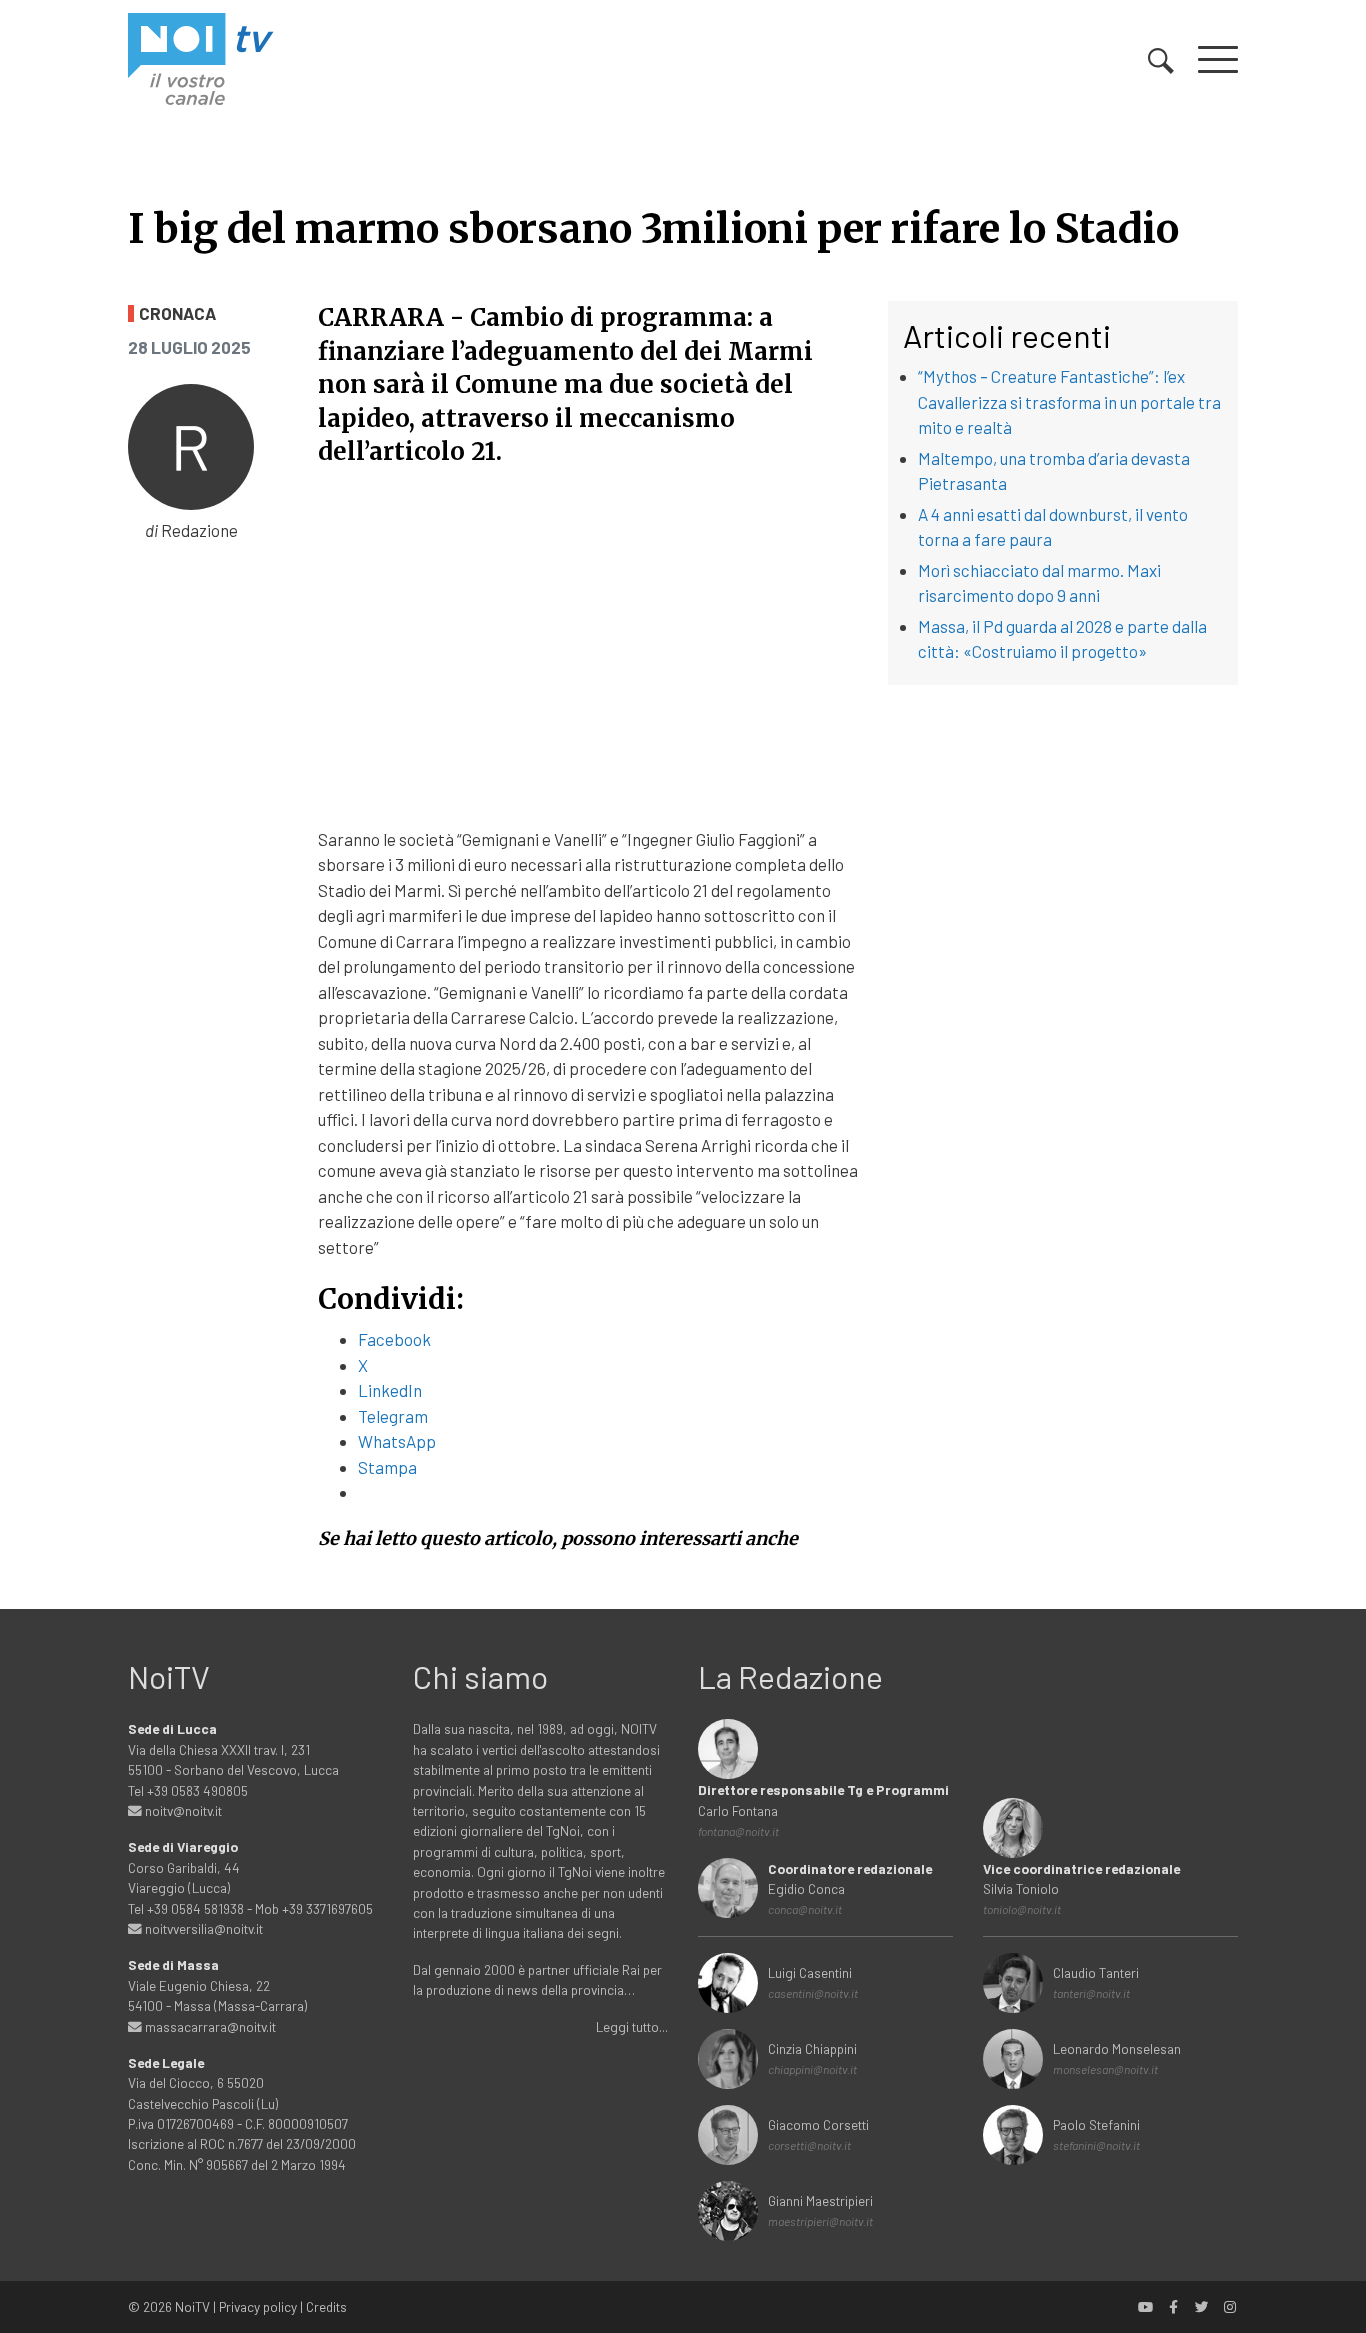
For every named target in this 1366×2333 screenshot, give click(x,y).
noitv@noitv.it (182, 1810)
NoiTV (192, 2306)
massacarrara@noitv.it (209, 2026)
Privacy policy (258, 2306)
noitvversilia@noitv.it (202, 1928)
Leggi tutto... (632, 2026)
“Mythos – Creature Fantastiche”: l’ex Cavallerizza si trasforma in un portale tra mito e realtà (1069, 401)
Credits (326, 2306)
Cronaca (177, 313)
